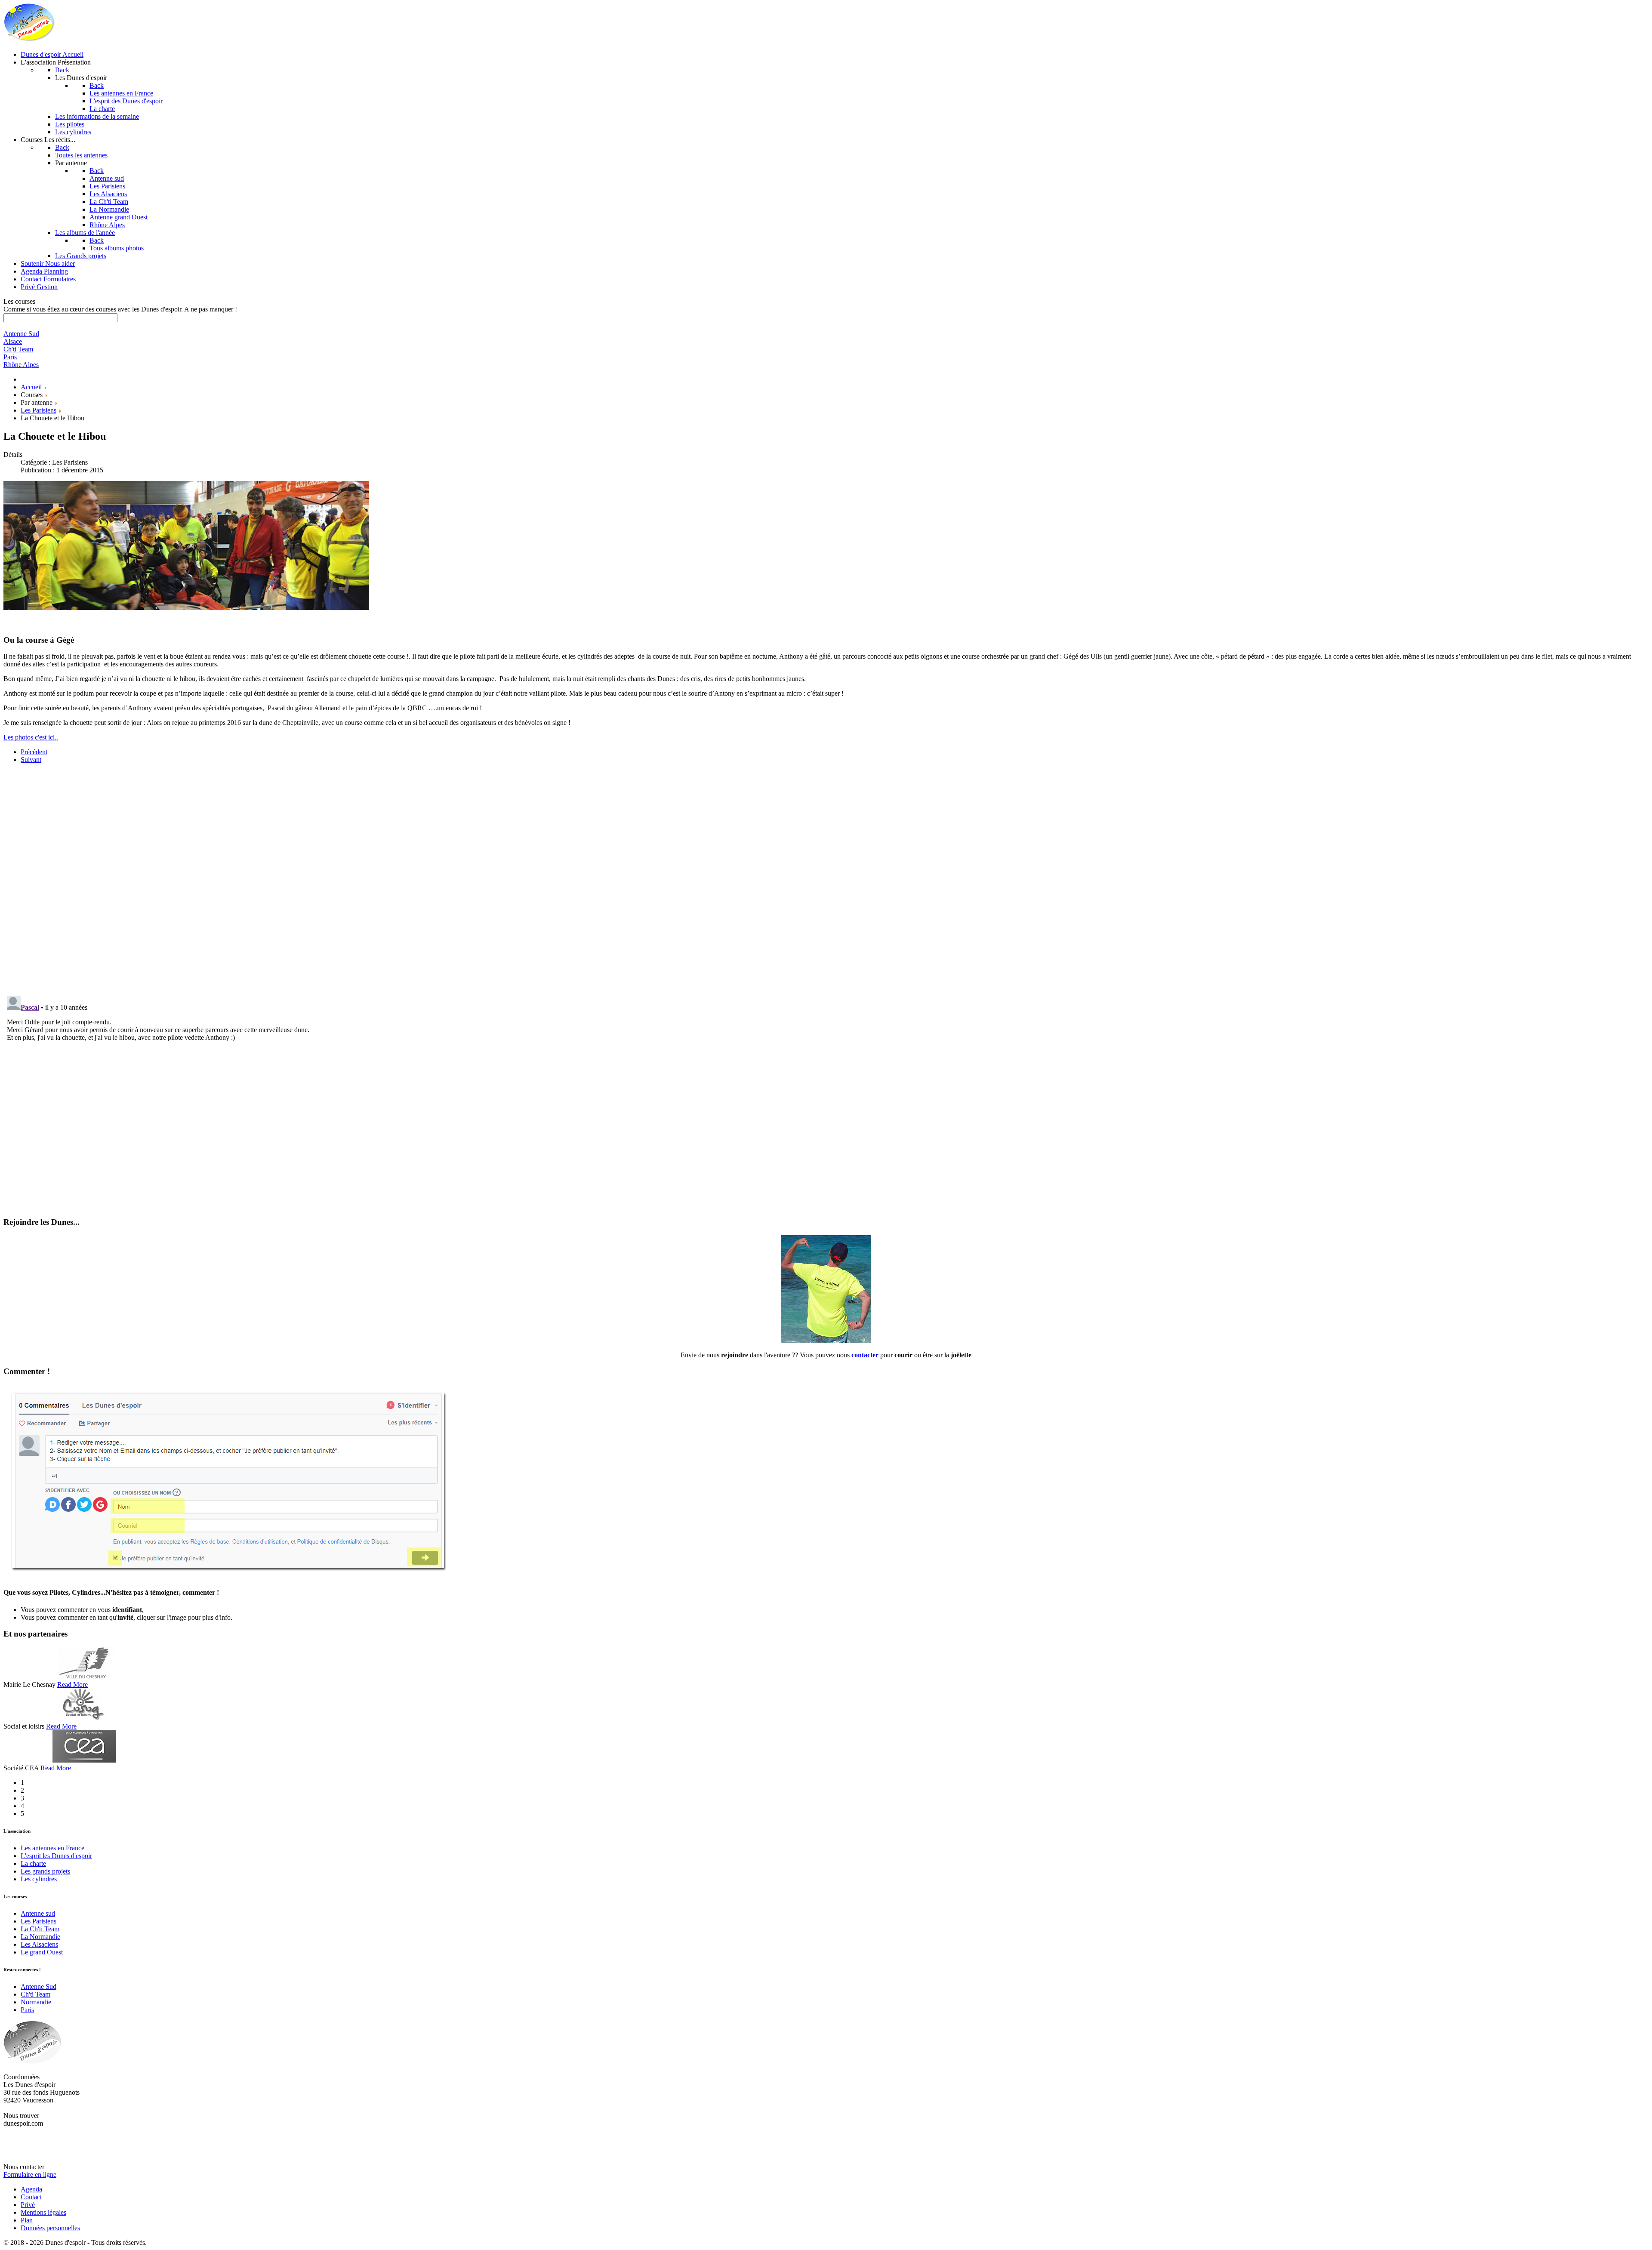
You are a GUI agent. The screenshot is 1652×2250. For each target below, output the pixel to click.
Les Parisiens (39, 1921)
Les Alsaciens (39, 1944)
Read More (72, 1684)
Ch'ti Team (35, 1994)
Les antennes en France (52, 1848)
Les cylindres (39, 1879)
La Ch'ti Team (40, 1929)
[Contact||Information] (826, 1340)
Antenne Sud (39, 1986)
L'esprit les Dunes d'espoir (56, 1856)
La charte (33, 1863)
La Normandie (40, 1937)
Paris (27, 2010)
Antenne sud (38, 1913)
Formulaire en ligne (30, 2174)
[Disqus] (826, 878)
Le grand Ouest (42, 1952)
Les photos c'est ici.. (31, 737)
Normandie (36, 2002)
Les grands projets (45, 1871)
